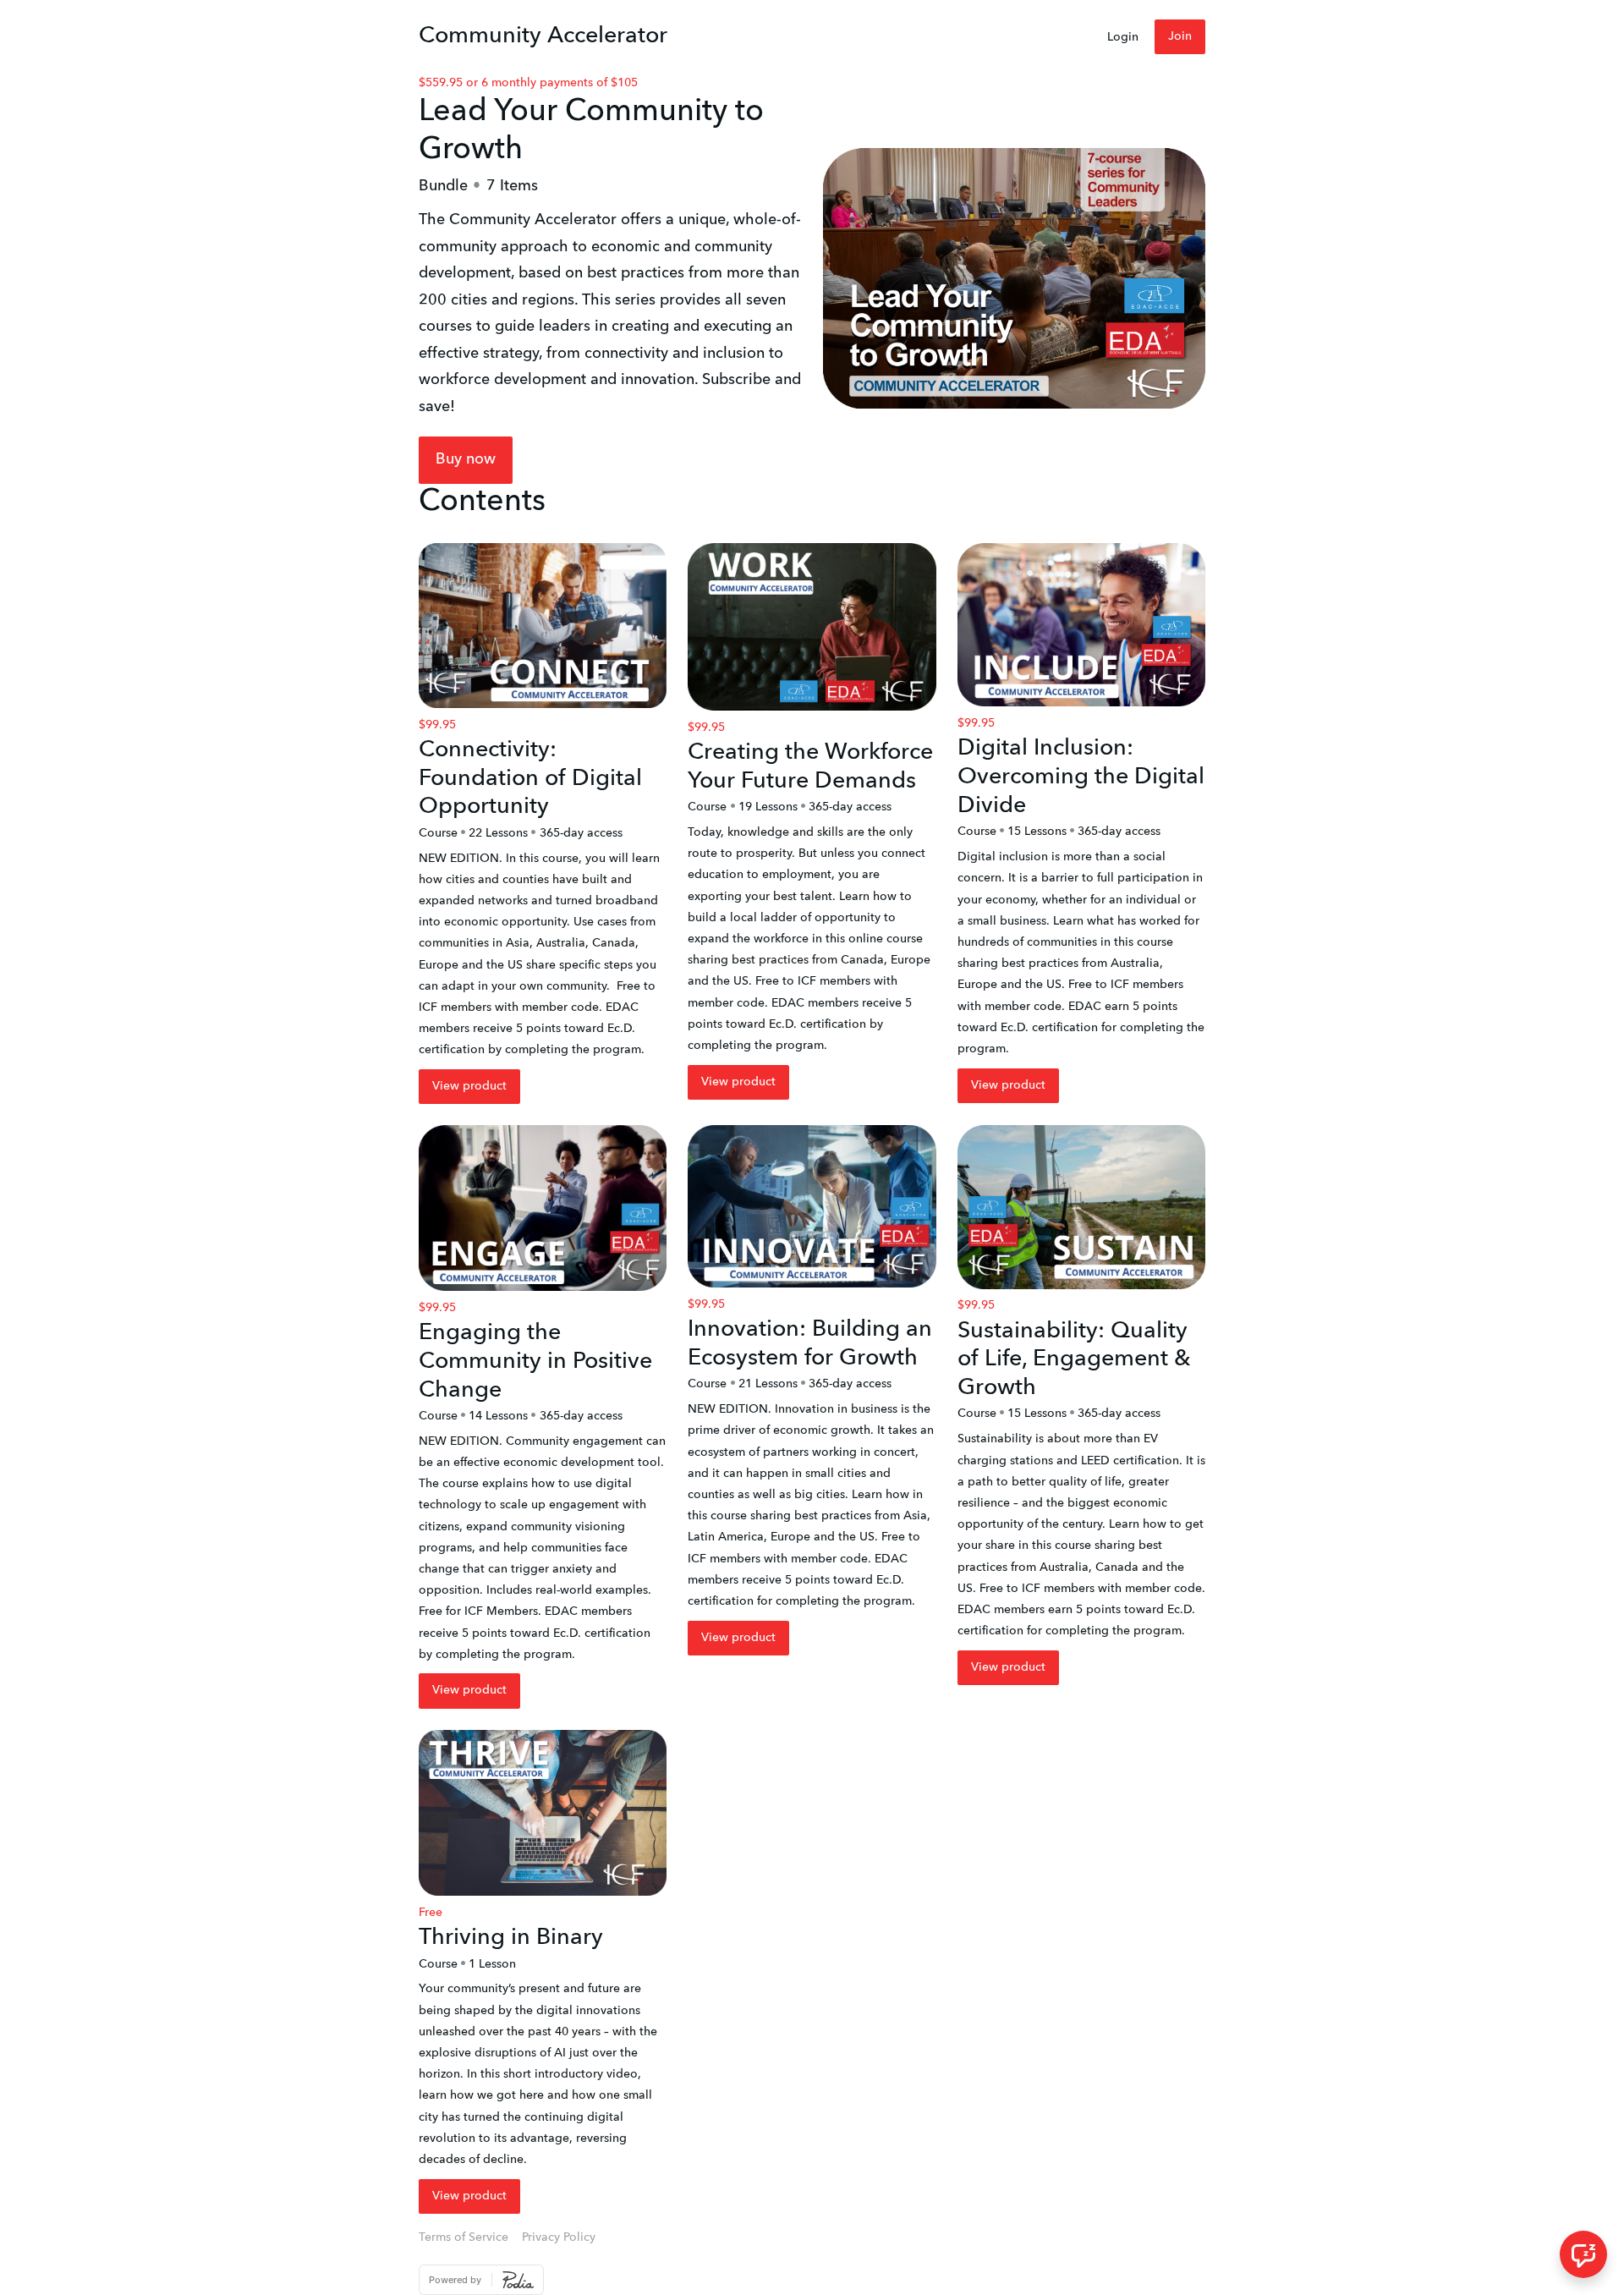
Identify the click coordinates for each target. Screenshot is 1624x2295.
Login (1123, 37)
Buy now (466, 459)
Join (1180, 36)
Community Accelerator (543, 36)
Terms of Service (464, 2237)
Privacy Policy (559, 2237)
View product (469, 1086)
